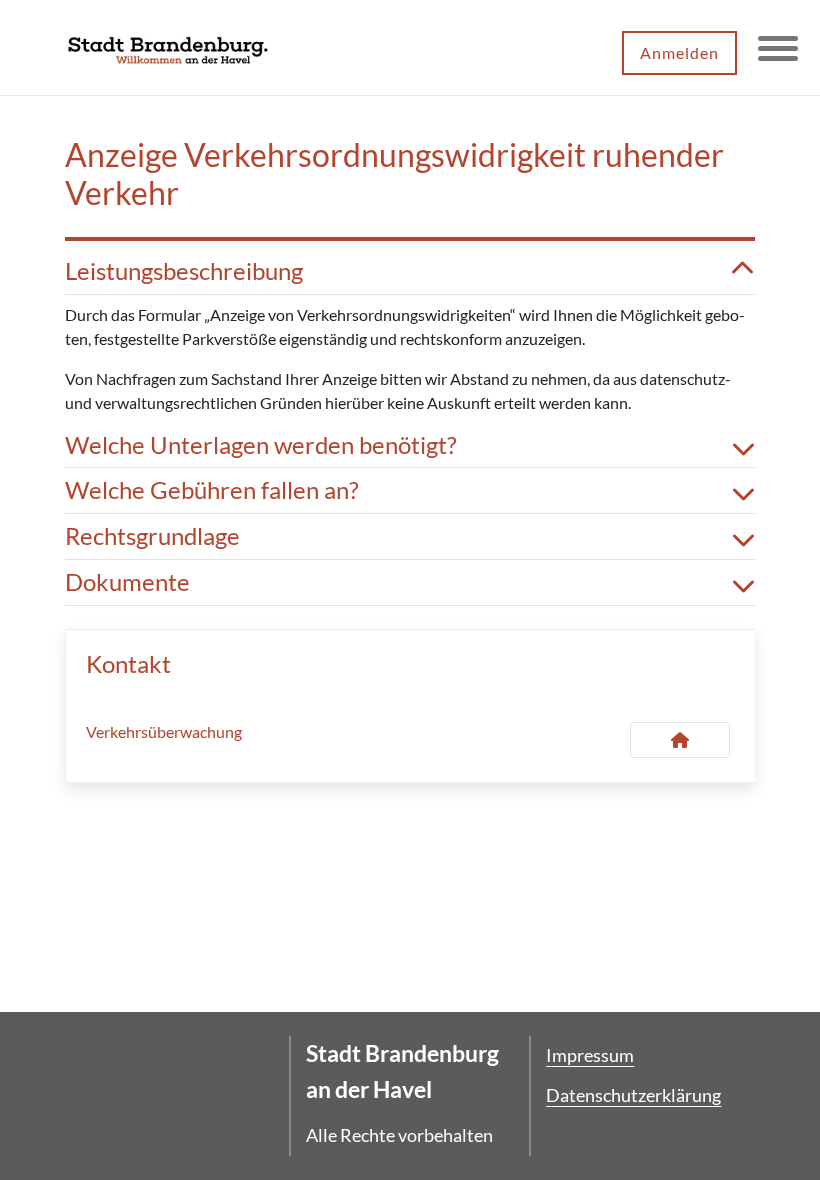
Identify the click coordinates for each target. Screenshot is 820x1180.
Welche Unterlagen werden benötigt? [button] (261, 445)
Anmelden (679, 52)
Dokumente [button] (127, 582)
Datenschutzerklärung (633, 1095)
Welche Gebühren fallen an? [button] (212, 490)
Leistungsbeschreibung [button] (184, 271)
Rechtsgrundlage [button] (152, 536)
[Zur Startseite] (168, 48)
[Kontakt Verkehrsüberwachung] (680, 740)
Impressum (590, 1055)
